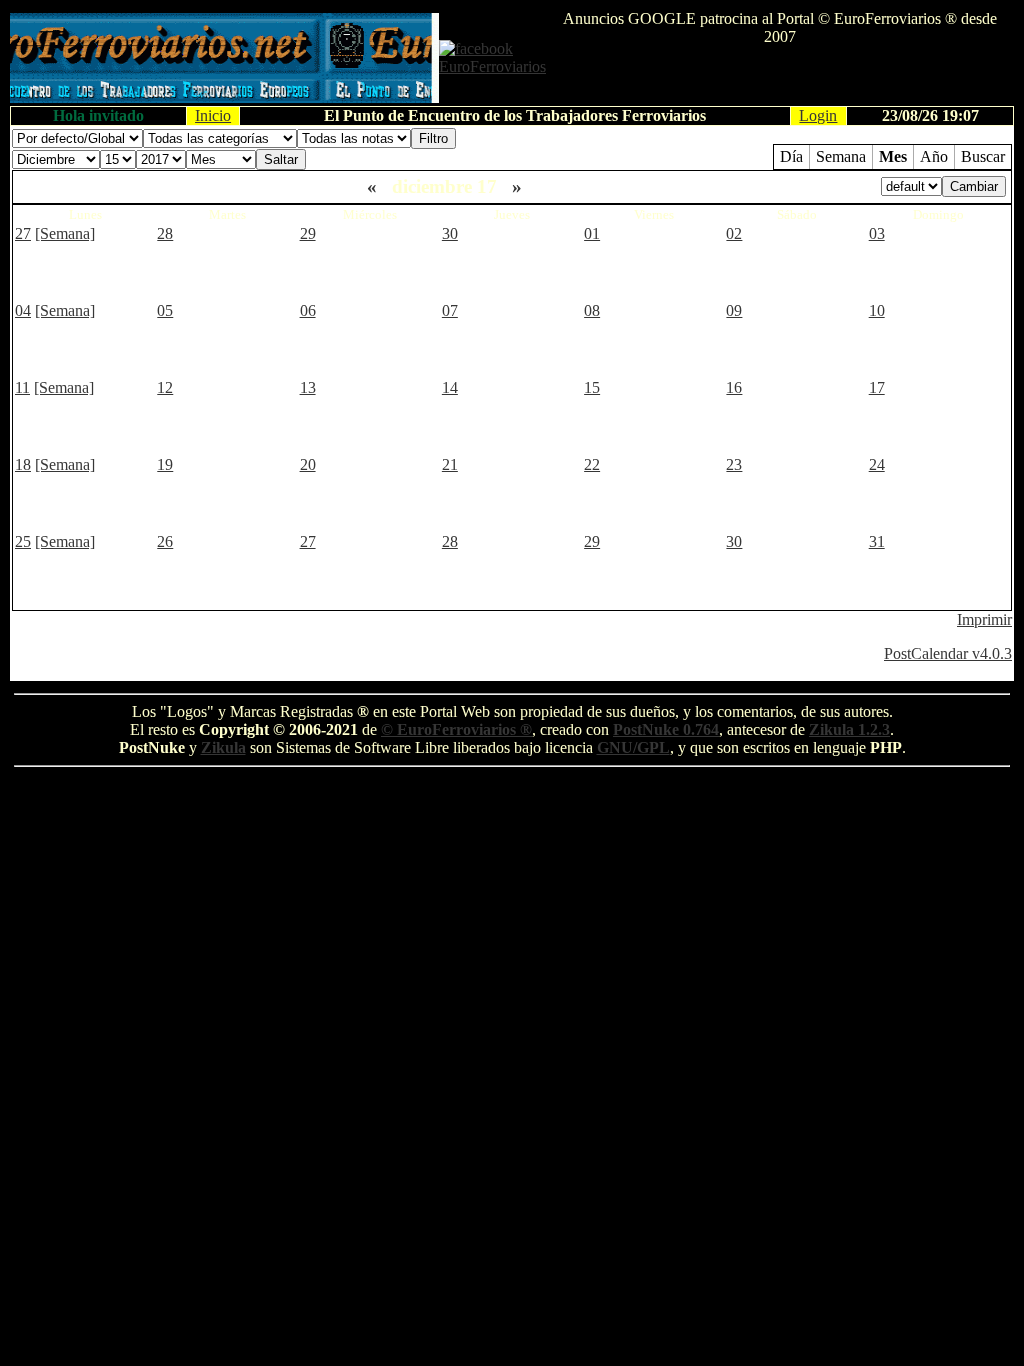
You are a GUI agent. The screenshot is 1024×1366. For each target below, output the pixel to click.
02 (734, 233)
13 (308, 387)
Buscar (983, 156)
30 (450, 233)
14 (450, 387)
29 (308, 233)
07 (450, 310)
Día (791, 156)
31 (877, 541)
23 (734, 464)
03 (877, 233)
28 (165, 233)
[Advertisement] (780, 76)
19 (165, 464)
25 (23, 541)
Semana (841, 156)
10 (877, 310)
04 (23, 310)
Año (934, 156)
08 (592, 310)
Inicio (213, 115)
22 (592, 464)
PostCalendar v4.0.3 (948, 653)
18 (23, 464)
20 (308, 464)
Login (818, 115)
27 (23, 233)
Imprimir (984, 619)
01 (592, 233)
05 (165, 310)
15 (592, 387)
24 (877, 464)
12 (165, 387)
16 (734, 387)
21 (450, 464)
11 (22, 387)
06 (308, 310)
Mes (893, 156)
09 (734, 310)
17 (877, 387)
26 (165, 541)
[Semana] (65, 233)
